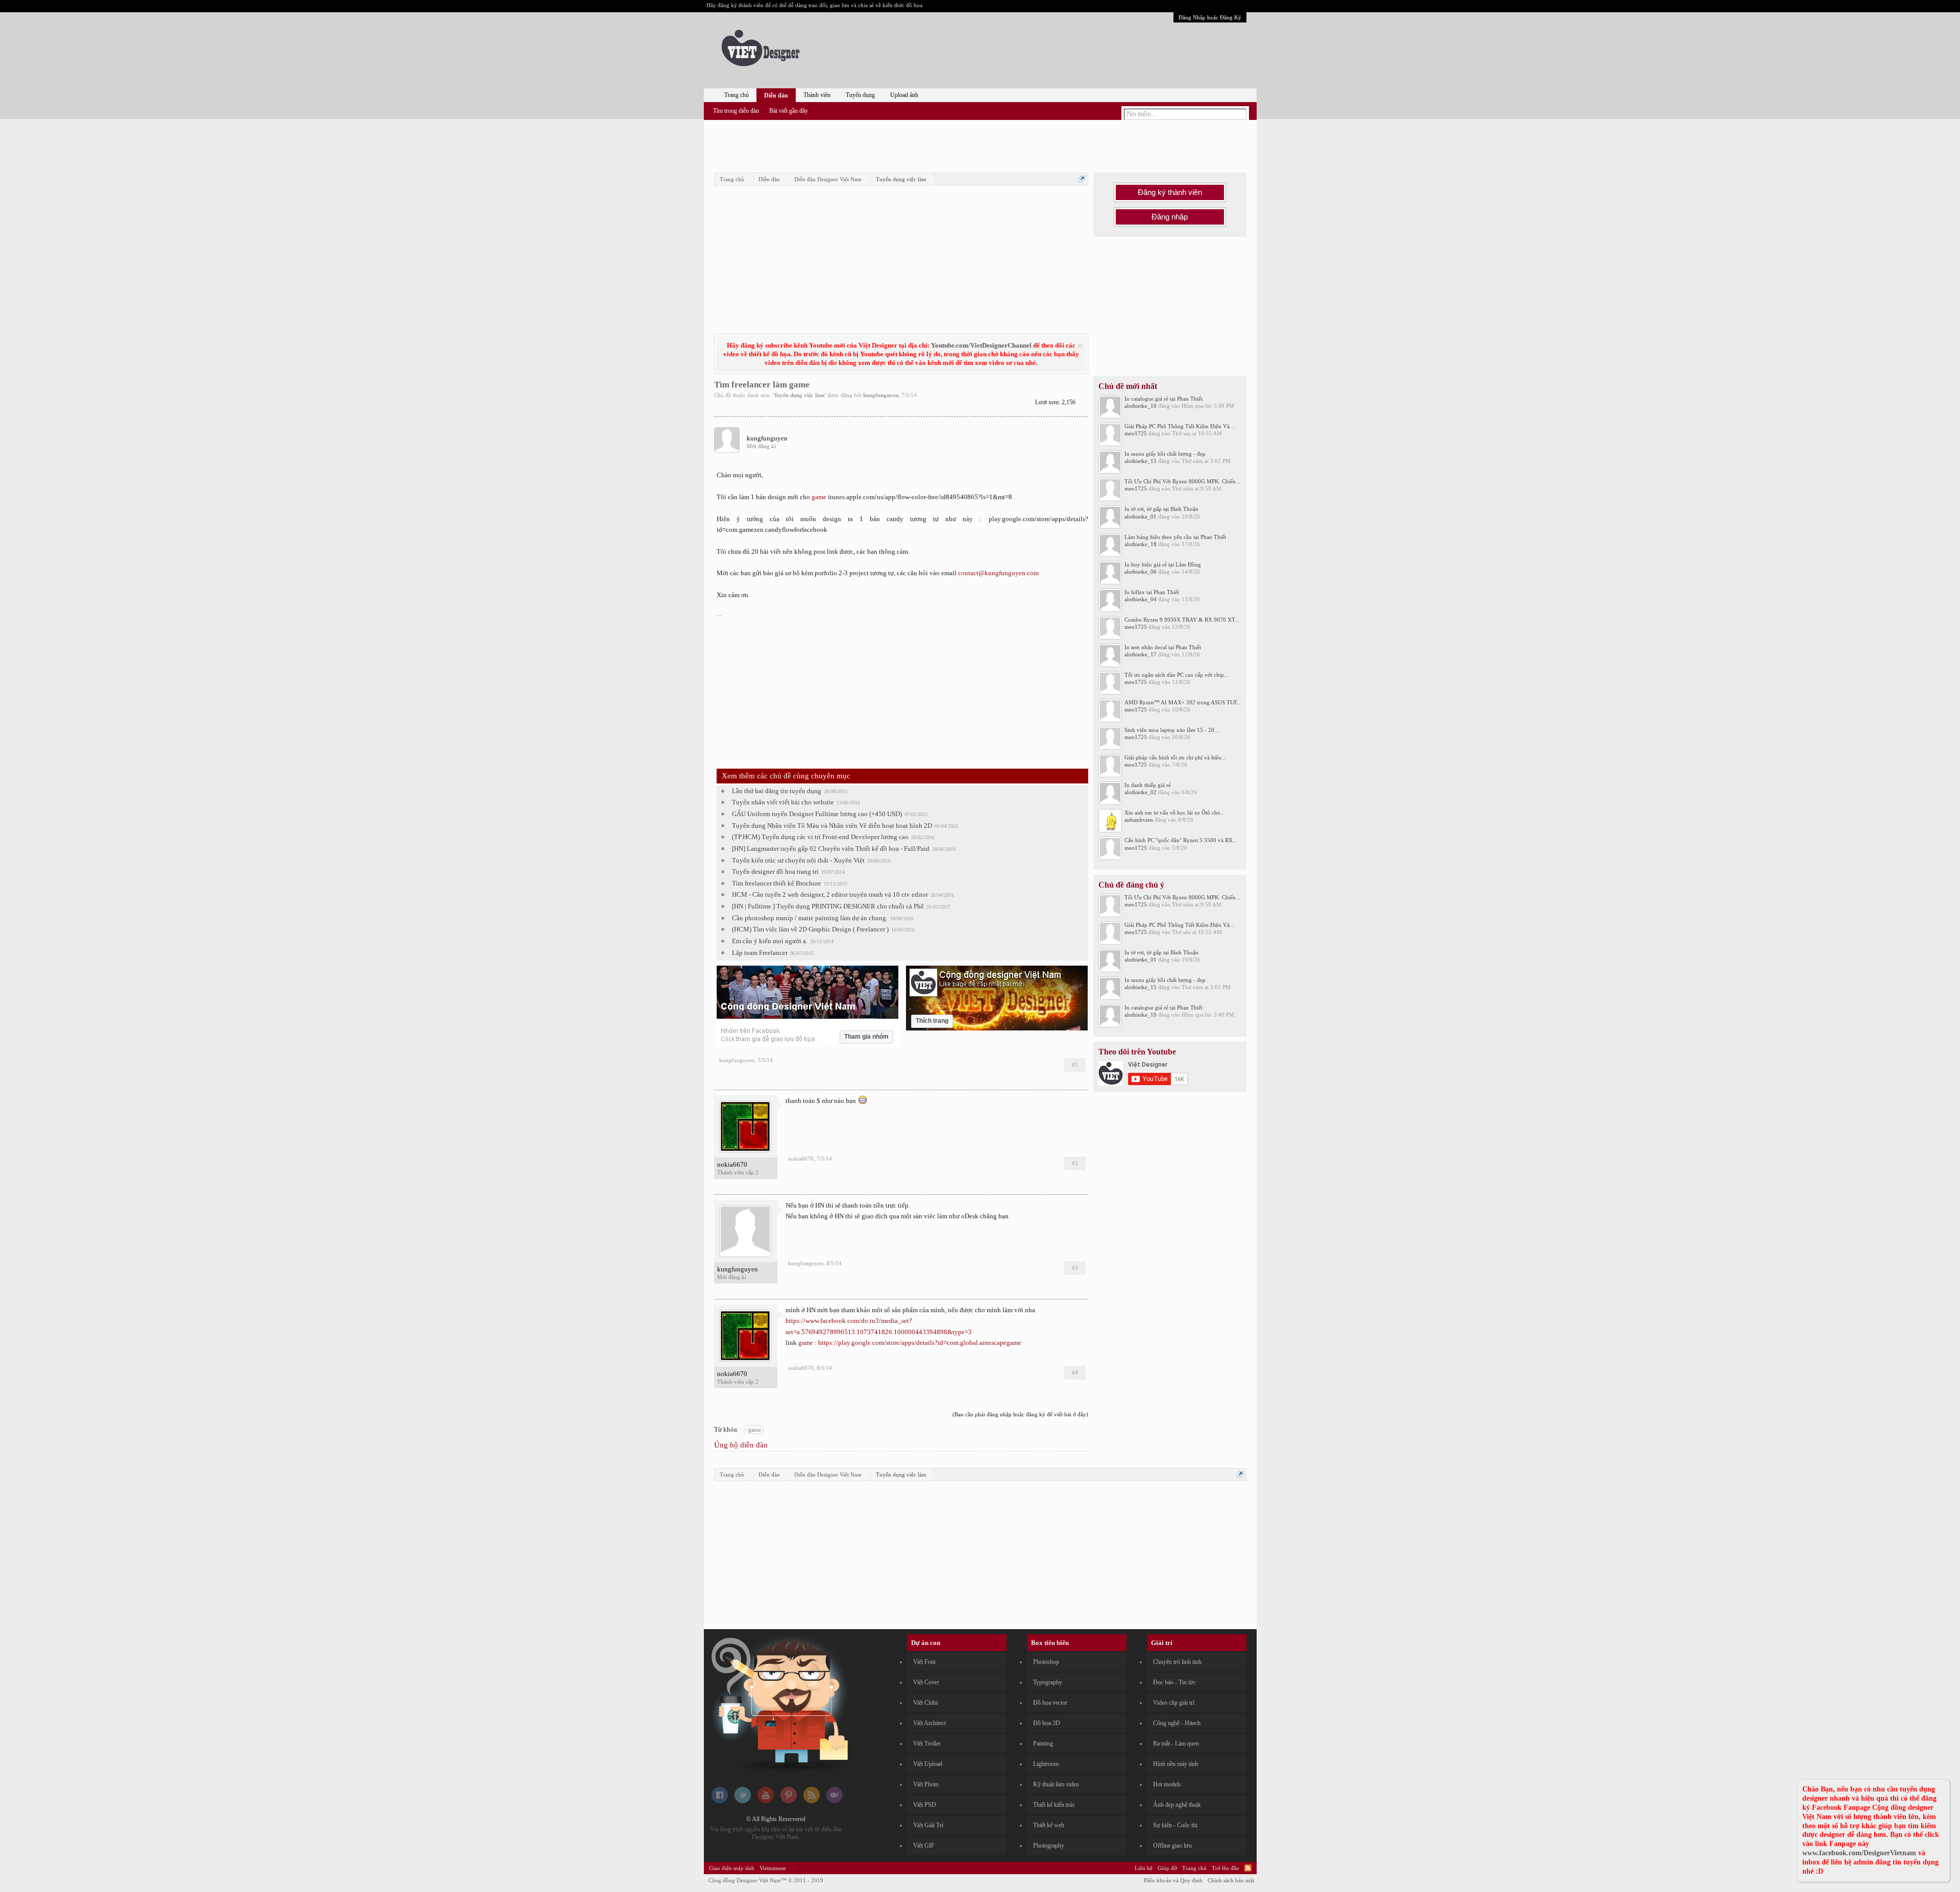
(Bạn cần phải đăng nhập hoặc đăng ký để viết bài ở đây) (1020, 1414)
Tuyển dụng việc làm (799, 395)
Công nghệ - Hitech (1177, 1723)
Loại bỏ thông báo (1080, 346)
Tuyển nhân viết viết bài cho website (783, 802)
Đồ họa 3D (1047, 1723)
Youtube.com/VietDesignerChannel (981, 345)
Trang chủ (737, 95)
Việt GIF (924, 1846)
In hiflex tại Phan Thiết (1152, 592)
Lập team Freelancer (760, 953)
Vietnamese (773, 1868)
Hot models (1167, 1784)
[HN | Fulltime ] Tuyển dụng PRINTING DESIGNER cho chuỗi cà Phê (828, 906)
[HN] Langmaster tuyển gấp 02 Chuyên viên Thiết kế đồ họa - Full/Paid (831, 849)
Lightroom (1046, 1764)
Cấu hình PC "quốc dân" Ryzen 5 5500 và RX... (1181, 840)
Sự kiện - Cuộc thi (1175, 1825)
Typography (1048, 1682)
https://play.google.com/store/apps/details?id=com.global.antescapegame (920, 1343)
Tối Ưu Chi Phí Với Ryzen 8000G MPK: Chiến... (1182, 481)
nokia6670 (732, 1164)
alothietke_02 (1141, 792)
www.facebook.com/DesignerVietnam (1859, 1853)
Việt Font (924, 1662)
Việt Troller (927, 1743)
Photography (1049, 1846)
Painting (1043, 1743)
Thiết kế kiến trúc (1054, 1805)
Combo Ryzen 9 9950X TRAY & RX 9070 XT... (1182, 620)
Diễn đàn (776, 95)
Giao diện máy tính (732, 1868)
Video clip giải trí (1174, 1703)
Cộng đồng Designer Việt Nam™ (766, 1880)
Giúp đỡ (1167, 1868)
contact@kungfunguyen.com (998, 573)
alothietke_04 (1141, 599)
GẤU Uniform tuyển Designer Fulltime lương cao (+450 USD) (817, 814)
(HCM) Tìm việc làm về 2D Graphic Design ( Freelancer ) (810, 929)
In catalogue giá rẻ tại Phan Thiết (1163, 399)
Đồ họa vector (1050, 1703)
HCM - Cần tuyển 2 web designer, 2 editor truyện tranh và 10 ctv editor (830, 894)
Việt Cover (926, 1682)
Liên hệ (1144, 1868)
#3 (1075, 1268)
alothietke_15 (1141, 461)
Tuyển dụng (860, 95)
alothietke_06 (1141, 572)
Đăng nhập (1170, 217)
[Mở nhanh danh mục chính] (1082, 179)
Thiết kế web (1049, 1825)
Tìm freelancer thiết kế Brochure (777, 883)
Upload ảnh (904, 95)
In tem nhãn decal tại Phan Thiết (1163, 647)
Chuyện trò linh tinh (1177, 1662)
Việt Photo (926, 1784)
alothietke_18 (1141, 544)
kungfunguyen (881, 395)
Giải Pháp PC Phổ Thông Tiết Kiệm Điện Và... (1179, 426)
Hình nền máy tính (1175, 1764)
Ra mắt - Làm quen (1176, 1743)
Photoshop (1046, 1662)
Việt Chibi (925, 1703)
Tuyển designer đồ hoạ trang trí (775, 871)
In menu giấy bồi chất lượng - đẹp (1165, 454)
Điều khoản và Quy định (1173, 1880)
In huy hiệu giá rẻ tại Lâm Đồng (1163, 564)
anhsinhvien (1139, 820)
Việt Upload (928, 1764)
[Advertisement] (980, 144)
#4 (1075, 1372)
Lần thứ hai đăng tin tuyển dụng (777, 791)
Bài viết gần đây (789, 111)
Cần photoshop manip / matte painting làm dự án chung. (810, 918)
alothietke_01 (1141, 517)
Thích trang (932, 1021)
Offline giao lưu (1172, 1846)
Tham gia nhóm (866, 1037)
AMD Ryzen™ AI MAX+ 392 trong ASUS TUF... (1183, 702)
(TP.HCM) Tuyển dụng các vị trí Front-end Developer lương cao (820, 837)
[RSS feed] (812, 1801)
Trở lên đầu (1226, 1868)
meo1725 (1136, 433)
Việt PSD (925, 1805)
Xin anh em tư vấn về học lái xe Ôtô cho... (1175, 813)
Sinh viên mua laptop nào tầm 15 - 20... (1172, 730)
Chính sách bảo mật (1231, 1880)
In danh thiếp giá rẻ (1148, 785)
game (819, 497)
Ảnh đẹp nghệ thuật (1177, 1805)
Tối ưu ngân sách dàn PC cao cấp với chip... (1177, 675)
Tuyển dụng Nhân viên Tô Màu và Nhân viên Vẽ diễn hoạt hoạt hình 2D (832, 826)
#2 (1075, 1163)
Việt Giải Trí (928, 1825)
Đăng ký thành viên (1170, 192)
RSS (1248, 1868)
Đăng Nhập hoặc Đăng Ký (1210, 17)
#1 (1075, 1065)
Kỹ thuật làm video (1056, 1784)
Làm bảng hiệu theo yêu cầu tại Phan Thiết (1175, 537)
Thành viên (817, 95)
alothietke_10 (1141, 406)
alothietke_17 (1141, 654)
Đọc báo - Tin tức (1174, 1682)
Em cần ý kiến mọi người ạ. (770, 941)
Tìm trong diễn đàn (736, 111)
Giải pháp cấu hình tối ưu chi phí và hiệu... (1175, 757)
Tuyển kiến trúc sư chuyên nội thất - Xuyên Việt (798, 860)
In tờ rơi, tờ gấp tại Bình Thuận (1161, 509)
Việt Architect (929, 1723)
